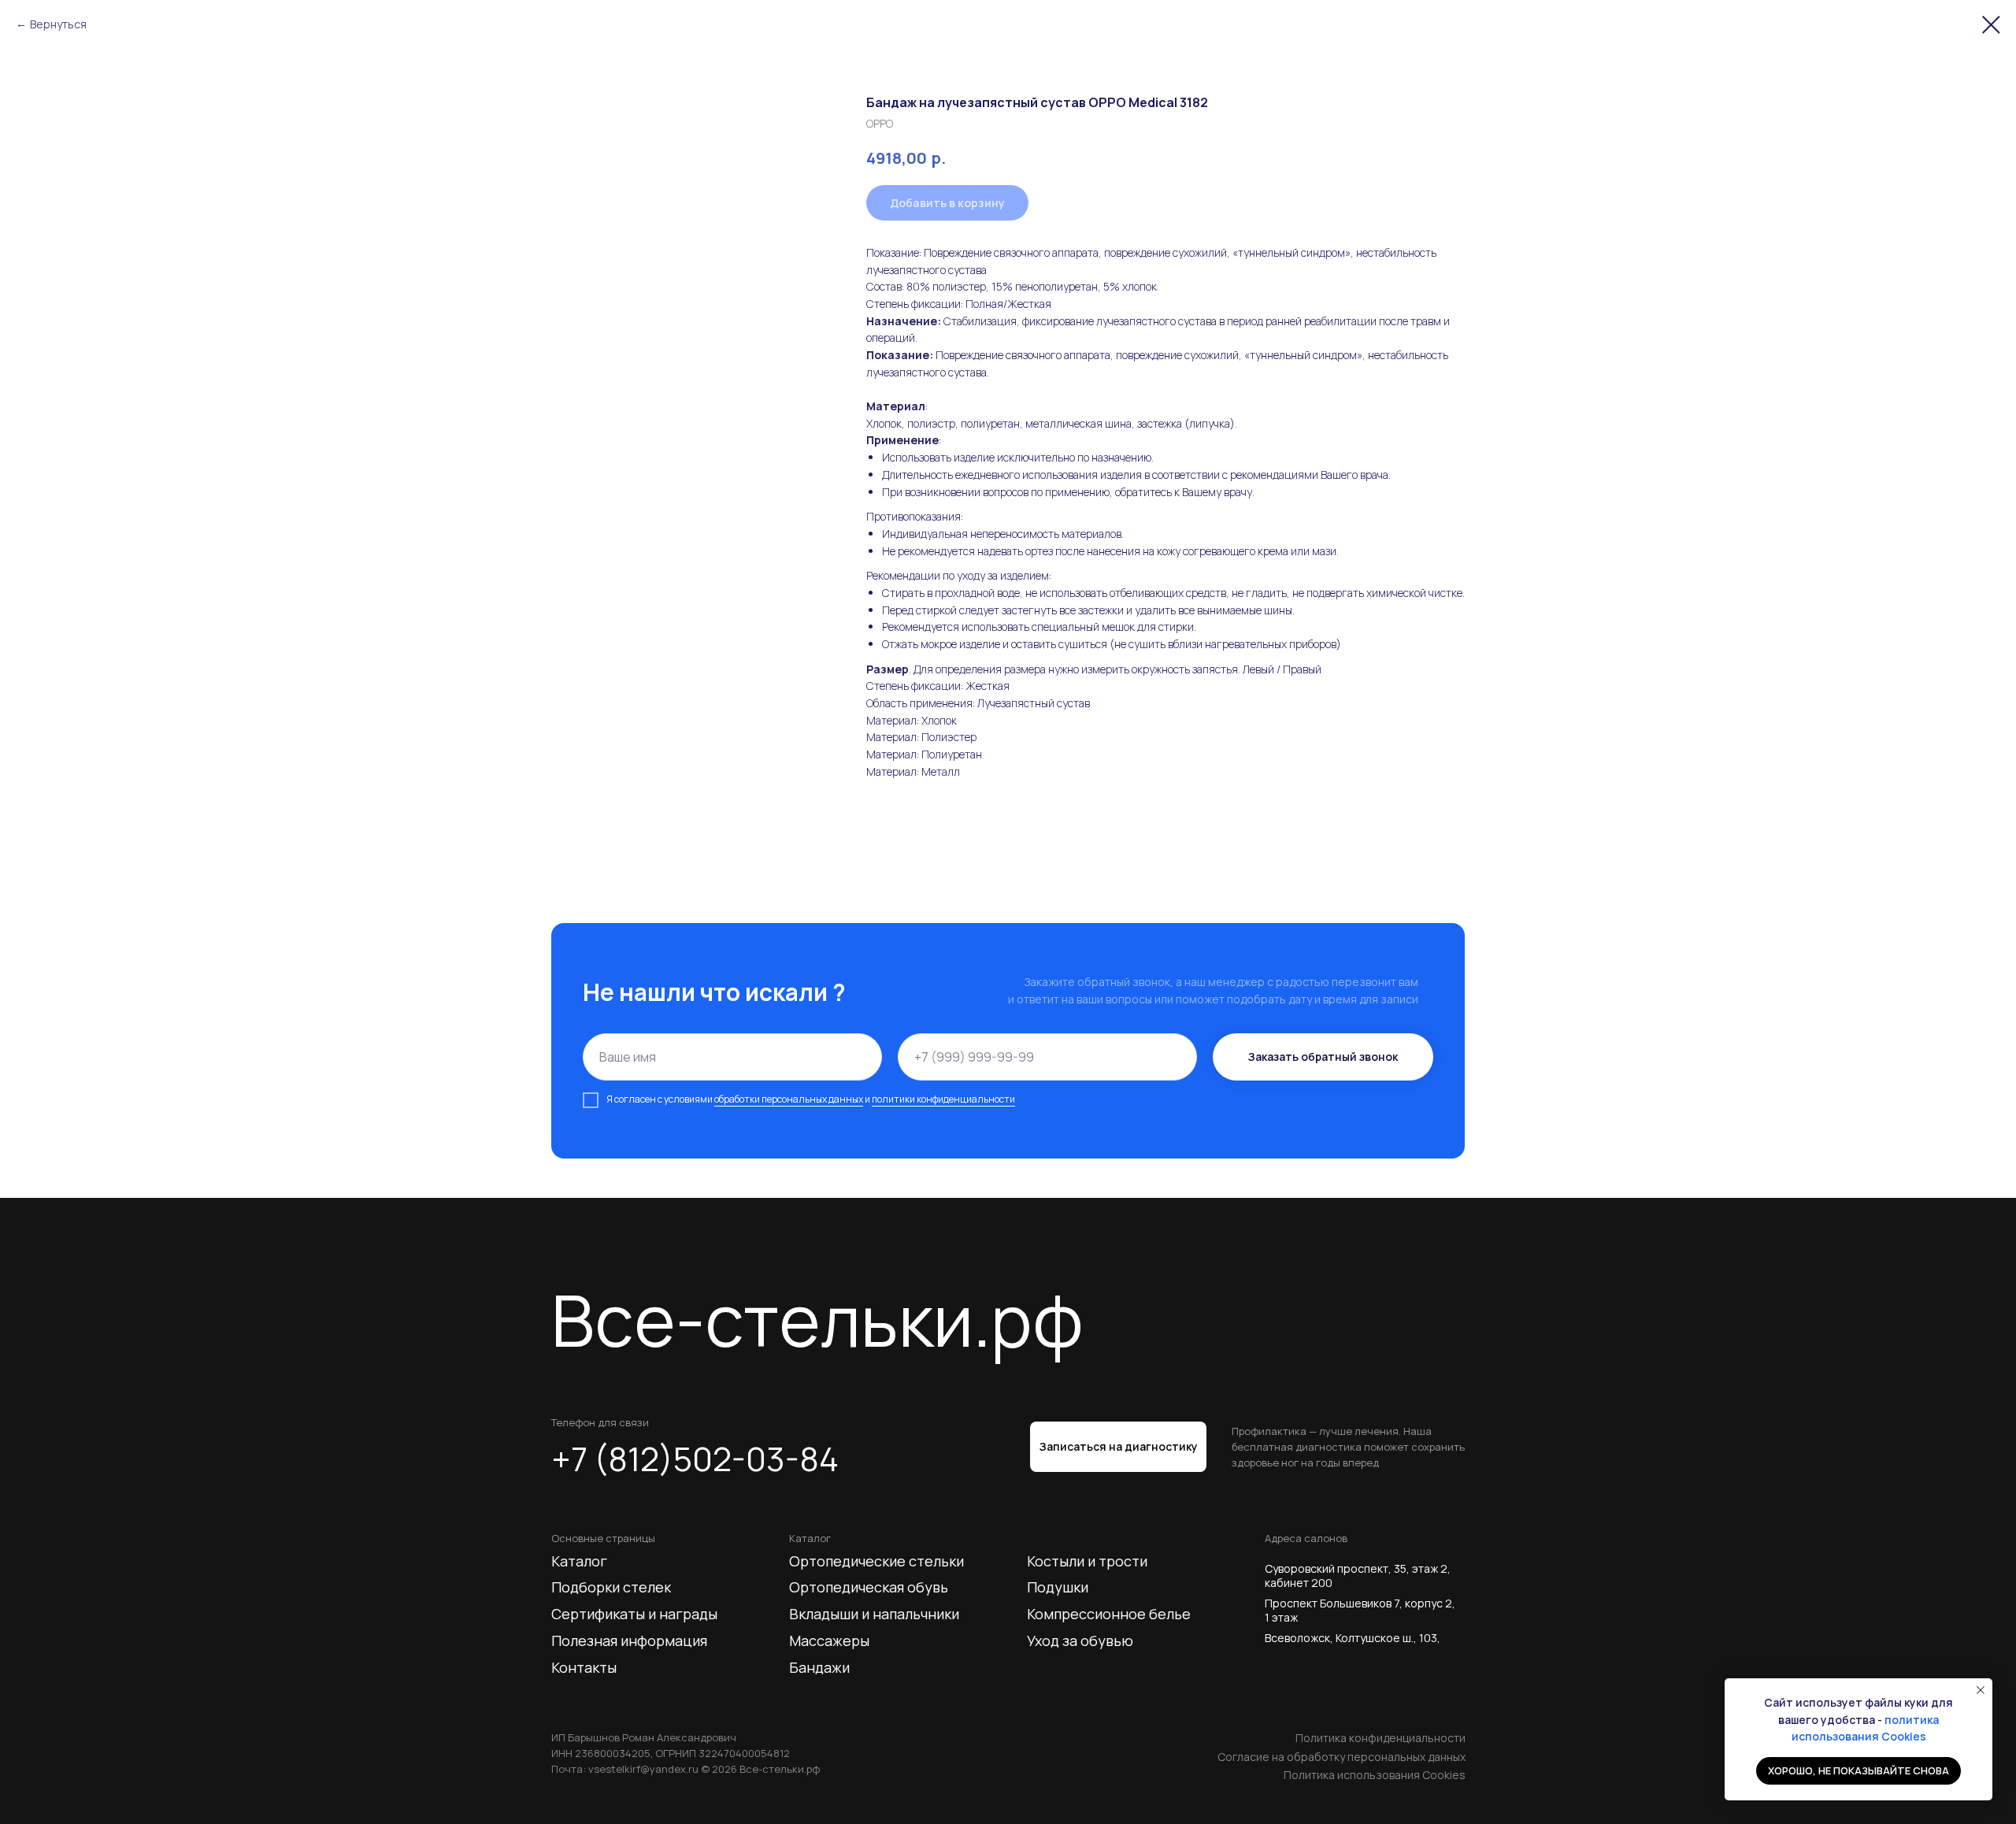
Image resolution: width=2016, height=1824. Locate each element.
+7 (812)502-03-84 (695, 1459)
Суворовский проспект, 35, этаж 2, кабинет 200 (1358, 1576)
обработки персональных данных (789, 1099)
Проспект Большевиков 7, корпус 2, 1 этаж (1360, 1610)
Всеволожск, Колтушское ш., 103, (1353, 1638)
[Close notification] (1981, 1690)
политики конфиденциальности (943, 1099)
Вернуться (58, 24)
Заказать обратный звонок (1323, 1057)
